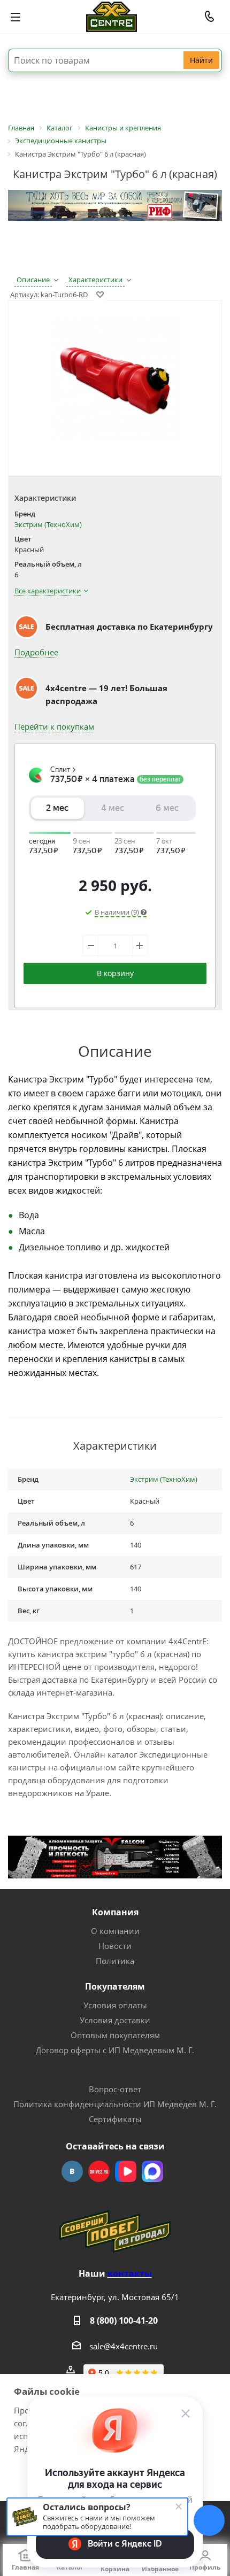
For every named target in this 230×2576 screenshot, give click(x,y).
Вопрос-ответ (115, 2089)
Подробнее (36, 652)
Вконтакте (72, 2171)
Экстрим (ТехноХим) (48, 524)
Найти (201, 60)
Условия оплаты (115, 2005)
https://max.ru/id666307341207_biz (152, 2171)
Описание (33, 280)
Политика (115, 1961)
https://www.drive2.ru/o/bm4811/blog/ (99, 2171)
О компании (115, 1931)
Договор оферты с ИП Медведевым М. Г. (115, 2050)
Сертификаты (115, 2119)
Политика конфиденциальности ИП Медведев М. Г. (115, 2104)
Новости (115, 1946)
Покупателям (115, 1986)
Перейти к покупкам (54, 726)
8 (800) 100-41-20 (124, 2320)
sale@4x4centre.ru (124, 2346)
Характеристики (95, 280)
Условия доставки (115, 2020)
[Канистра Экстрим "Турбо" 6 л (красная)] (115, 381)
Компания (115, 1912)
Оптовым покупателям (115, 2035)
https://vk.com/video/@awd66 (126, 2171)
